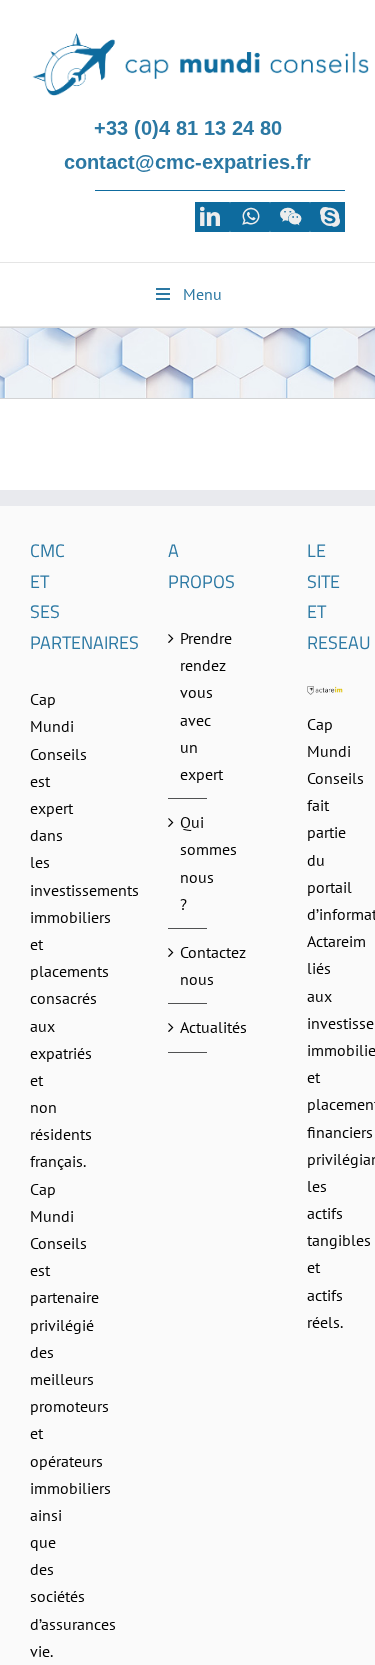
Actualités (188, 1027)
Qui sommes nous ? (188, 863)
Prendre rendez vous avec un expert (188, 706)
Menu (202, 294)
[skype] (330, 217)
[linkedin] (210, 217)
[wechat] (290, 217)
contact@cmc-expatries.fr (187, 162)
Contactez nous (188, 965)
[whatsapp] (250, 217)
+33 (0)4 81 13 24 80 (188, 128)
